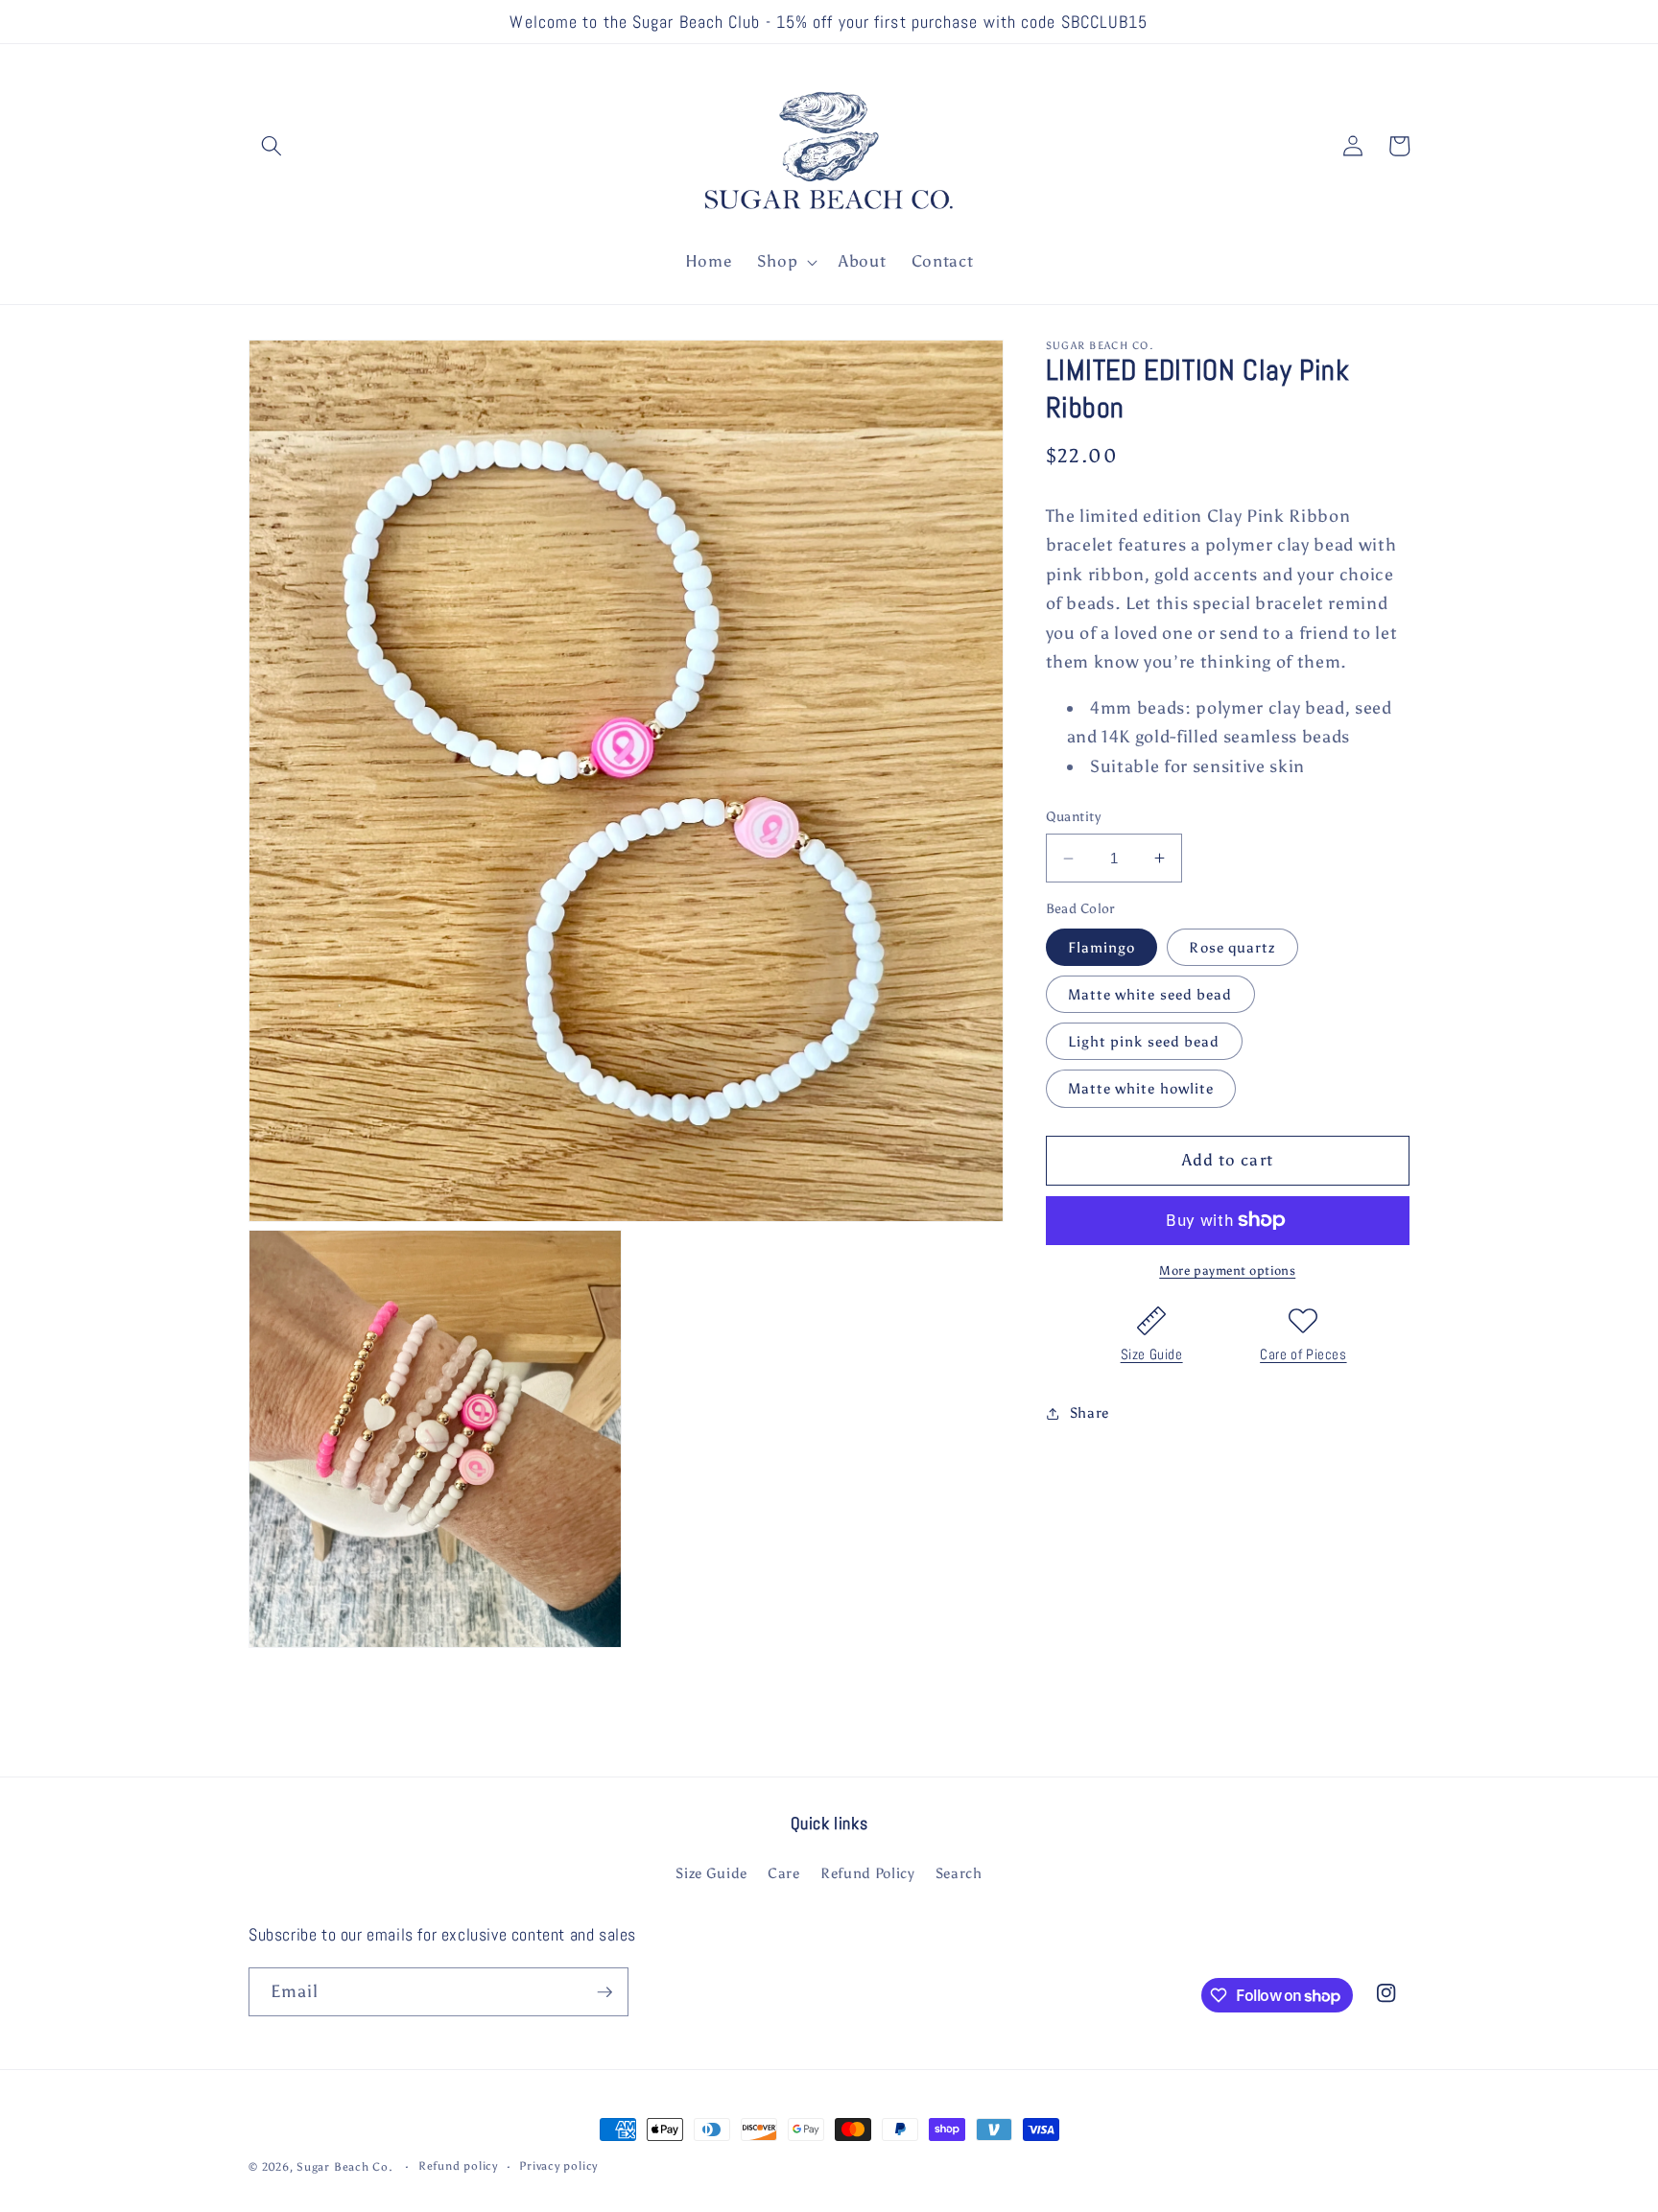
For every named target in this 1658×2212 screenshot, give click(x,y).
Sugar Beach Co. (345, 2167)
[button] (272, 146)
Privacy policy (558, 2166)
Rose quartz (1232, 947)
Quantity (1074, 817)
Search (959, 1873)
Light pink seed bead (1144, 1041)
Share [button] (1090, 1412)
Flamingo (1102, 947)
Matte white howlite (1141, 1089)
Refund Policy (868, 1873)
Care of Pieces (1303, 1354)
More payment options (1227, 1270)
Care (784, 1873)
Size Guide (1152, 1354)
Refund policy (458, 2166)
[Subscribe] (604, 1992)
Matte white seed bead (1150, 994)
